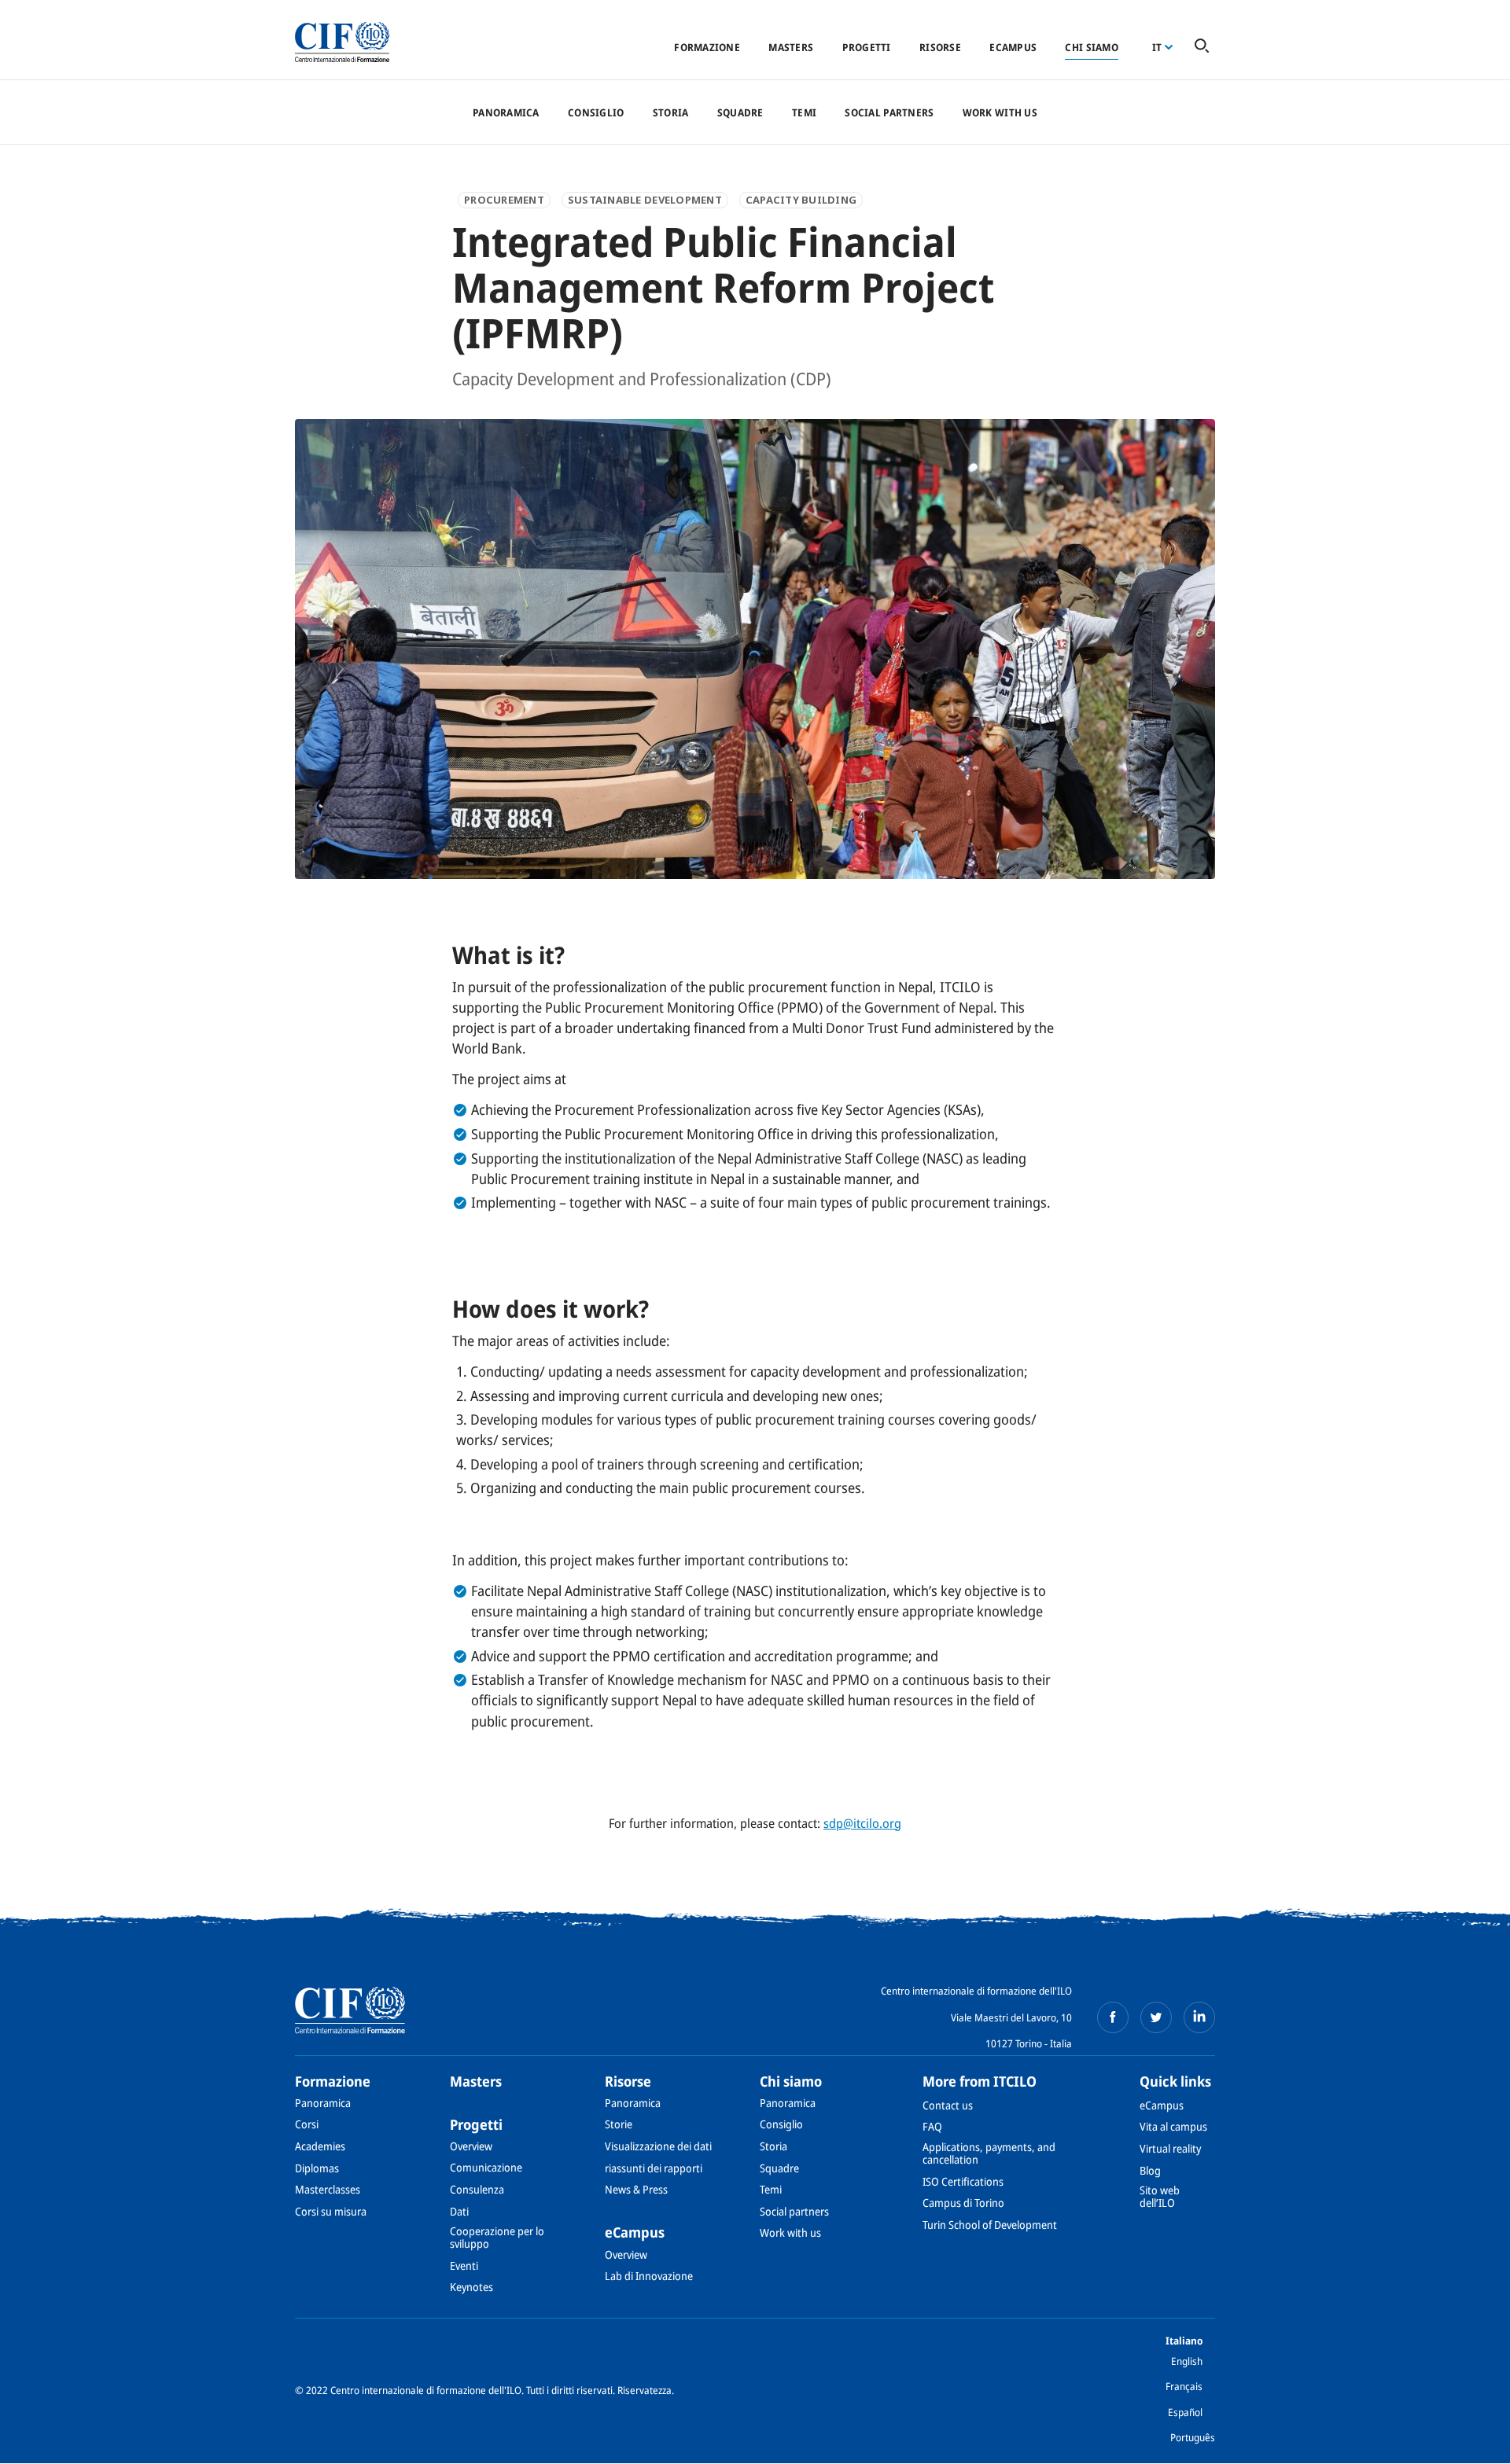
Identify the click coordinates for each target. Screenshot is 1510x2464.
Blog (1150, 2170)
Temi (804, 112)
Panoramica (506, 112)
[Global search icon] (1202, 47)
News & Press (636, 2189)
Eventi (464, 2265)
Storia (671, 112)
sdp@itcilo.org (862, 1823)
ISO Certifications (963, 2181)
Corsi (307, 2124)
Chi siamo (1091, 47)
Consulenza (477, 2189)
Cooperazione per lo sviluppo (497, 2237)
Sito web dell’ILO (1160, 2196)
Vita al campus (1173, 2126)
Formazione (707, 47)
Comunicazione (486, 2167)
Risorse (940, 47)
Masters (791, 47)
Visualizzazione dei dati (658, 2146)
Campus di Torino (963, 2203)
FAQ (932, 2126)
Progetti (867, 47)
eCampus (1013, 47)
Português (1193, 2437)
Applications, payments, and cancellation (989, 2153)
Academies (320, 2146)
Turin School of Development (990, 2225)
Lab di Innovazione (649, 2276)
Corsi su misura (331, 2211)
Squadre (740, 112)
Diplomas (317, 2168)
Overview (471, 2146)
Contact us (948, 2105)
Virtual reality (1170, 2148)
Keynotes (471, 2287)
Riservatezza (645, 2390)
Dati (459, 2211)
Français (1184, 2386)
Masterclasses (328, 2189)
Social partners (889, 112)
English (1187, 2361)
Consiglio (596, 112)
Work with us (1000, 112)
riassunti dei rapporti (654, 2168)
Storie (619, 2124)
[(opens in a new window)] (1113, 2017)
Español (1185, 2412)
